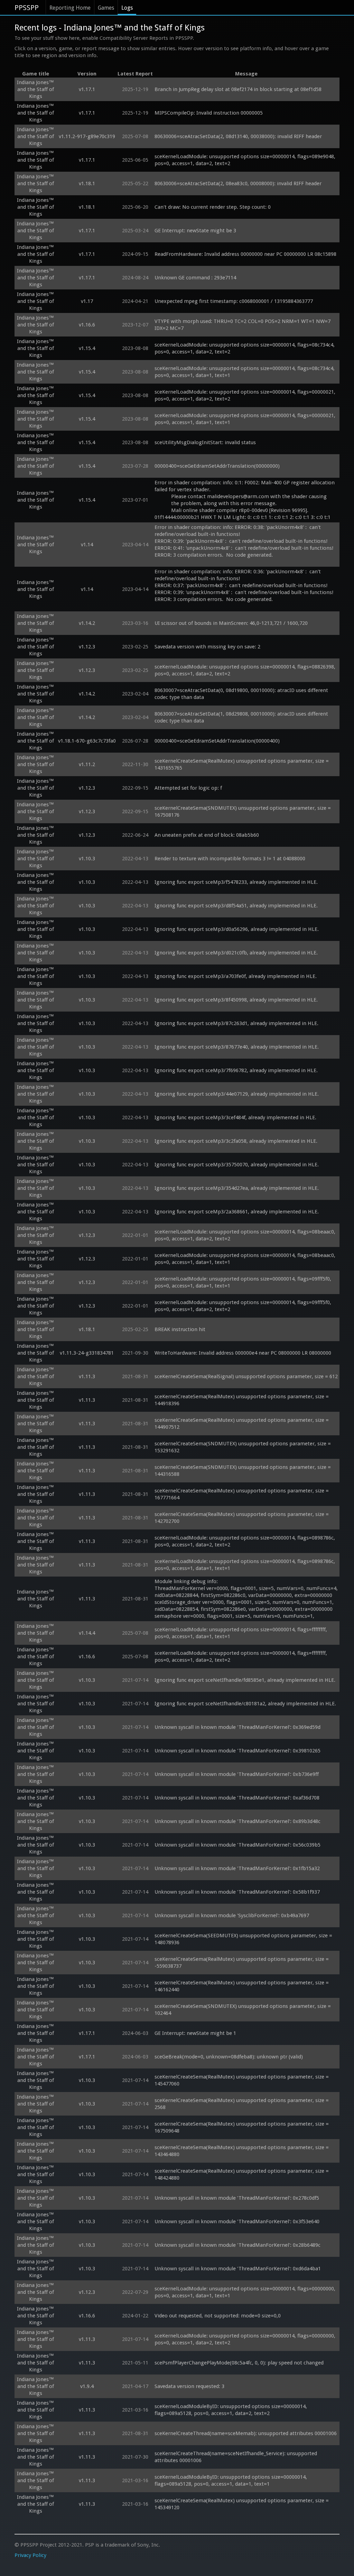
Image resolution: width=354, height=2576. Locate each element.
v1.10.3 (87, 859)
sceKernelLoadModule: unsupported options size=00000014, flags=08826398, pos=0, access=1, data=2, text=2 (246, 670)
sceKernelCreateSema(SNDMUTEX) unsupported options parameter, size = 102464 (243, 2010)
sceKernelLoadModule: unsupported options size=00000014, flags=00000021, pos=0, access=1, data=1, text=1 (246, 419)
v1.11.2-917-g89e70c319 (87, 136)
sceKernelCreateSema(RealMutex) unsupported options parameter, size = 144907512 (242, 1424)
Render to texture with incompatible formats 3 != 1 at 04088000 (230, 859)
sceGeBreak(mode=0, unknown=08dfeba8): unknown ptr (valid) (229, 2057)
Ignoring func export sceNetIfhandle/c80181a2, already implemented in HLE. (245, 1704)
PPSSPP (27, 8)
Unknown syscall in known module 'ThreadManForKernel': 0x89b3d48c (237, 1821)
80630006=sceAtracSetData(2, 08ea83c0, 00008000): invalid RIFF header (238, 183)
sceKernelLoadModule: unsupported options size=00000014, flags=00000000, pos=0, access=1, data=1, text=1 (246, 2292)
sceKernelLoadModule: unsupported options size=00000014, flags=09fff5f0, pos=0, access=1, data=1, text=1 (244, 1282)
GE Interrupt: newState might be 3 (195, 231)
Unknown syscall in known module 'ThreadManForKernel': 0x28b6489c (237, 2245)
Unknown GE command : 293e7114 (196, 278)
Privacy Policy (30, 2555)
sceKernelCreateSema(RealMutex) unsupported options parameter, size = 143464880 (242, 2151)
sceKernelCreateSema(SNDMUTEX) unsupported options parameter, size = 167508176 (243, 811)
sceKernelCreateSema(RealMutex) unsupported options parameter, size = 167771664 (242, 1494)
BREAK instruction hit (180, 1329)
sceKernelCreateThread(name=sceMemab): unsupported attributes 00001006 (246, 2433)
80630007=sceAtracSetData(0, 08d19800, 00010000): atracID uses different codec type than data (242, 694)
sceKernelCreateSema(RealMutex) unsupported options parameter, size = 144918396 (242, 1400)
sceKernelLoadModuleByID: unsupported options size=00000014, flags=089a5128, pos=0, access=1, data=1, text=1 (231, 2480)
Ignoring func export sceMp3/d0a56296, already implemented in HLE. (237, 929)
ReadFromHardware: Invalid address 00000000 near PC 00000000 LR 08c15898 (245, 254)
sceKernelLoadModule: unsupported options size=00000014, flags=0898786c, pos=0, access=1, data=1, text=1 (245, 1565)
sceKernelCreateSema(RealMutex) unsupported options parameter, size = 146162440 (242, 1986)
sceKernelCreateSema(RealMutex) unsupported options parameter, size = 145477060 (242, 2080)
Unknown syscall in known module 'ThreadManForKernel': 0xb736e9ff (237, 1774)
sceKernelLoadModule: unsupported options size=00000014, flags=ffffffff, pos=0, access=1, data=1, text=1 (241, 1633)
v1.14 (87, 545)
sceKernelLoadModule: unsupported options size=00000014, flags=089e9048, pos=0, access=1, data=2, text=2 (246, 160)
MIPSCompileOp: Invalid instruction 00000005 (209, 113)
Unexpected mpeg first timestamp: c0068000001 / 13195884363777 (234, 301)
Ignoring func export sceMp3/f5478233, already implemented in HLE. (236, 882)
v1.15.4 (87, 348)
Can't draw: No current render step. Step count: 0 (213, 207)
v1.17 (87, 301)
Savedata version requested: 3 (189, 2386)
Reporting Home (70, 8)
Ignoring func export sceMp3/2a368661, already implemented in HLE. (237, 1212)
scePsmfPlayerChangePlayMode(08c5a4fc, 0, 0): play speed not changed (239, 2363)
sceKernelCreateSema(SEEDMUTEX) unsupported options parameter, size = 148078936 (244, 1939)
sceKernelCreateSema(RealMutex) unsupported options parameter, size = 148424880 (242, 2174)
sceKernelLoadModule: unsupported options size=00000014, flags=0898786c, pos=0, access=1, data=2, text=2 (245, 1541)
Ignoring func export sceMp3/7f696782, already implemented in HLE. (236, 1070)
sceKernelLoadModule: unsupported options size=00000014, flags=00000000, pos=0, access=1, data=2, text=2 (246, 2339)
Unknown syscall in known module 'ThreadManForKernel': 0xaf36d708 (237, 1798)
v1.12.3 (87, 647)
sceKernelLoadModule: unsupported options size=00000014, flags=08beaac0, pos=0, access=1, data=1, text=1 (246, 1259)
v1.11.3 (87, 1376)
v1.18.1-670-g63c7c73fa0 (87, 741)
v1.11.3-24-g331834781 (87, 1353)
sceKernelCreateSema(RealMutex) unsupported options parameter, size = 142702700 (242, 1518)
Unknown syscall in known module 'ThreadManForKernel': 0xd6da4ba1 (238, 2269)
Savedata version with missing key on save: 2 (207, 647)
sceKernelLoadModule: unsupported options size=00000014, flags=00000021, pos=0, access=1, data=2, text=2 (246, 395)
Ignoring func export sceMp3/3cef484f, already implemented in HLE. (235, 1118)
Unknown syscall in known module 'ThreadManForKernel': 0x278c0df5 (237, 2198)
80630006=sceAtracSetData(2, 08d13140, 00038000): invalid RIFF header (238, 136)
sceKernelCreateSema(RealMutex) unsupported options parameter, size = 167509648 (242, 2127)
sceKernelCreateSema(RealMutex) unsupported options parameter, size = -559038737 (242, 1963)
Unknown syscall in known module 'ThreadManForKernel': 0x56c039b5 (237, 1845)
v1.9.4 (87, 2386)
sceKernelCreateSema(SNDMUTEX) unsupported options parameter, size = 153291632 (243, 1447)
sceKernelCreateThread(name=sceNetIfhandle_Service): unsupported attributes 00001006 (236, 2457)
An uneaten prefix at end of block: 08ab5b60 (207, 835)
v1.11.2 (87, 764)
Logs (127, 8)
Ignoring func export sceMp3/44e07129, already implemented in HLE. (237, 1094)
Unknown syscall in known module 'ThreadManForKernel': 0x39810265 (237, 1751)
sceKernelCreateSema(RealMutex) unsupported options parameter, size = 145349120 (242, 2504)
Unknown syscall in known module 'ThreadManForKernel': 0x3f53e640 (237, 2222)
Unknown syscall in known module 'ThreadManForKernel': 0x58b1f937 (237, 1892)
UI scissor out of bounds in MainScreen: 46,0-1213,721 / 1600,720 (231, 623)
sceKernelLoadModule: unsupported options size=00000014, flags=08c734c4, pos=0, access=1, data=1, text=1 (245, 372)
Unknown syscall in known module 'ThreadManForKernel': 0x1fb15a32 (237, 1868)
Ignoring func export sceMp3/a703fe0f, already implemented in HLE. (236, 976)
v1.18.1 (87, 183)
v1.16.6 (87, 325)
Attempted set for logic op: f (188, 788)
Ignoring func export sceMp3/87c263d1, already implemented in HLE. (236, 1023)
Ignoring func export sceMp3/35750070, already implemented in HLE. (237, 1165)
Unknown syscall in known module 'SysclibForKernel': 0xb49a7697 (232, 1915)
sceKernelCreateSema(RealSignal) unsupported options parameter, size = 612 (246, 1376)
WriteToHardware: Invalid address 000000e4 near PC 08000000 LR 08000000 (243, 1353)
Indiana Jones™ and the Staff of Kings (35, 89)
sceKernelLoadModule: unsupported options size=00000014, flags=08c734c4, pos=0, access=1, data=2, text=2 (245, 348)
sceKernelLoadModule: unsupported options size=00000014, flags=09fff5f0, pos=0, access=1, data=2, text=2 (244, 1306)
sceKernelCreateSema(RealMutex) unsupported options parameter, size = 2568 (242, 2104)
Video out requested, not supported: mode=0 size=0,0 (218, 2316)
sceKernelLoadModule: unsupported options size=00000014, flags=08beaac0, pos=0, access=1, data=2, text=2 (246, 1235)
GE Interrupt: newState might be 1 (195, 2033)
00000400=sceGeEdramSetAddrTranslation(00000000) (217, 466)
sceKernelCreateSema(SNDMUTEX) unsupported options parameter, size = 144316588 (243, 1471)
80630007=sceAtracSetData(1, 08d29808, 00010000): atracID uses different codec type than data (242, 717)
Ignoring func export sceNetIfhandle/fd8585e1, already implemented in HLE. (245, 1680)
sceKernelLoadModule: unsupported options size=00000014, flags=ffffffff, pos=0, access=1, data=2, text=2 (241, 1657)
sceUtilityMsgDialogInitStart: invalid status (205, 442)
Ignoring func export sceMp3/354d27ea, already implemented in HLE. (237, 1188)
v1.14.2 (87, 623)
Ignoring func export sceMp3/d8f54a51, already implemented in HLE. (236, 906)
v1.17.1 (87, 89)
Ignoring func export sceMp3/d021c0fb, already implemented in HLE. (236, 953)
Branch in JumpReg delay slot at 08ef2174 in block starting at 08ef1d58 (238, 89)
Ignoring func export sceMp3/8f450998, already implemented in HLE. (236, 1000)
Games (106, 8)
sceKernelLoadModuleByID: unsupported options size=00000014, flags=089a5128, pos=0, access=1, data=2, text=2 (231, 2410)
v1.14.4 (87, 1633)
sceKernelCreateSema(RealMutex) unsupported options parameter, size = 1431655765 (242, 764)
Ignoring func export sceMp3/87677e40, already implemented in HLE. (237, 1047)
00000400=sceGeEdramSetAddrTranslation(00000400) (217, 741)
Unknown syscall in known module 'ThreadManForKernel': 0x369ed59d (237, 1727)
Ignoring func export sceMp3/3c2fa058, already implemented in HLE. (236, 1141)
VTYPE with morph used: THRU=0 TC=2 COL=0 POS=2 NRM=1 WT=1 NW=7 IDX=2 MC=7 (243, 325)
